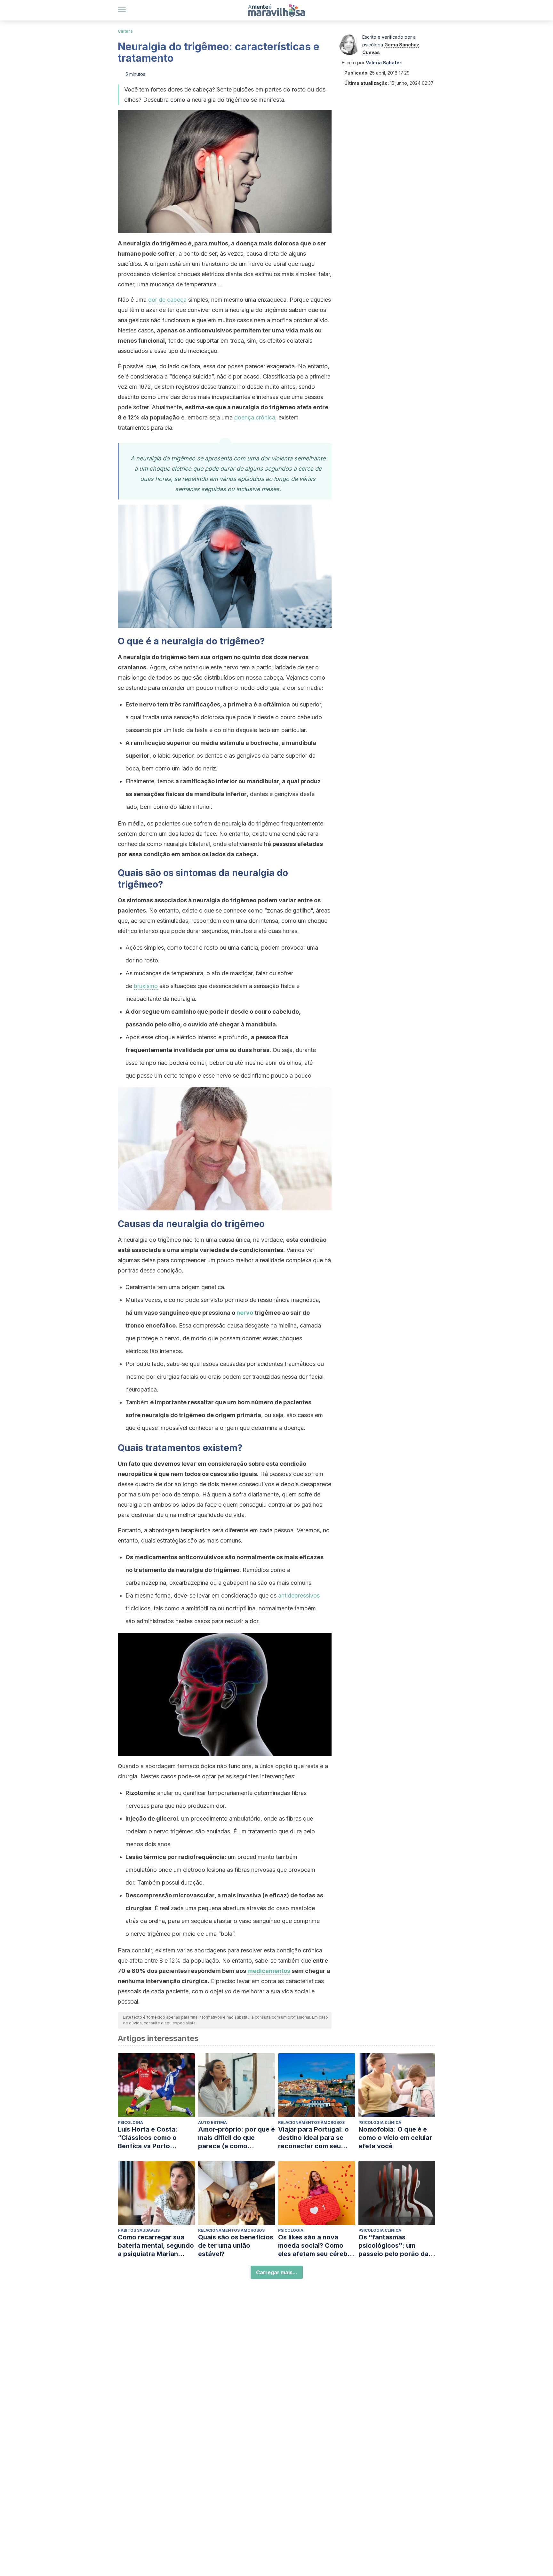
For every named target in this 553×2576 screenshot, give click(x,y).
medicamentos (269, 1971)
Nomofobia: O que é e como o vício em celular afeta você (395, 2138)
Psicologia (130, 2122)
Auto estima (212, 2122)
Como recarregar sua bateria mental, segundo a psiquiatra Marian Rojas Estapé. (156, 2246)
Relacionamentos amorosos (311, 2122)
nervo (245, 1313)
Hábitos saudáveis (139, 2230)
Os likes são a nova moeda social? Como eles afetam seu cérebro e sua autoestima (316, 2246)
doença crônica (255, 417)
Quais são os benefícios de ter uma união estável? (236, 2245)
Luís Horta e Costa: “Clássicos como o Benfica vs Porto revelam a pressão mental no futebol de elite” (150, 2138)
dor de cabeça (167, 300)
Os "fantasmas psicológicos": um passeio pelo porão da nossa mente (393, 2246)
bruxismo (146, 986)
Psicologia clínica (380, 2122)
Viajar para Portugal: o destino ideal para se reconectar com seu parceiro (313, 2138)
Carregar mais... (277, 2272)
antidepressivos (299, 1595)
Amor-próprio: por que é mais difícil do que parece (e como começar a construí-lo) (236, 2138)
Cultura (125, 31)
